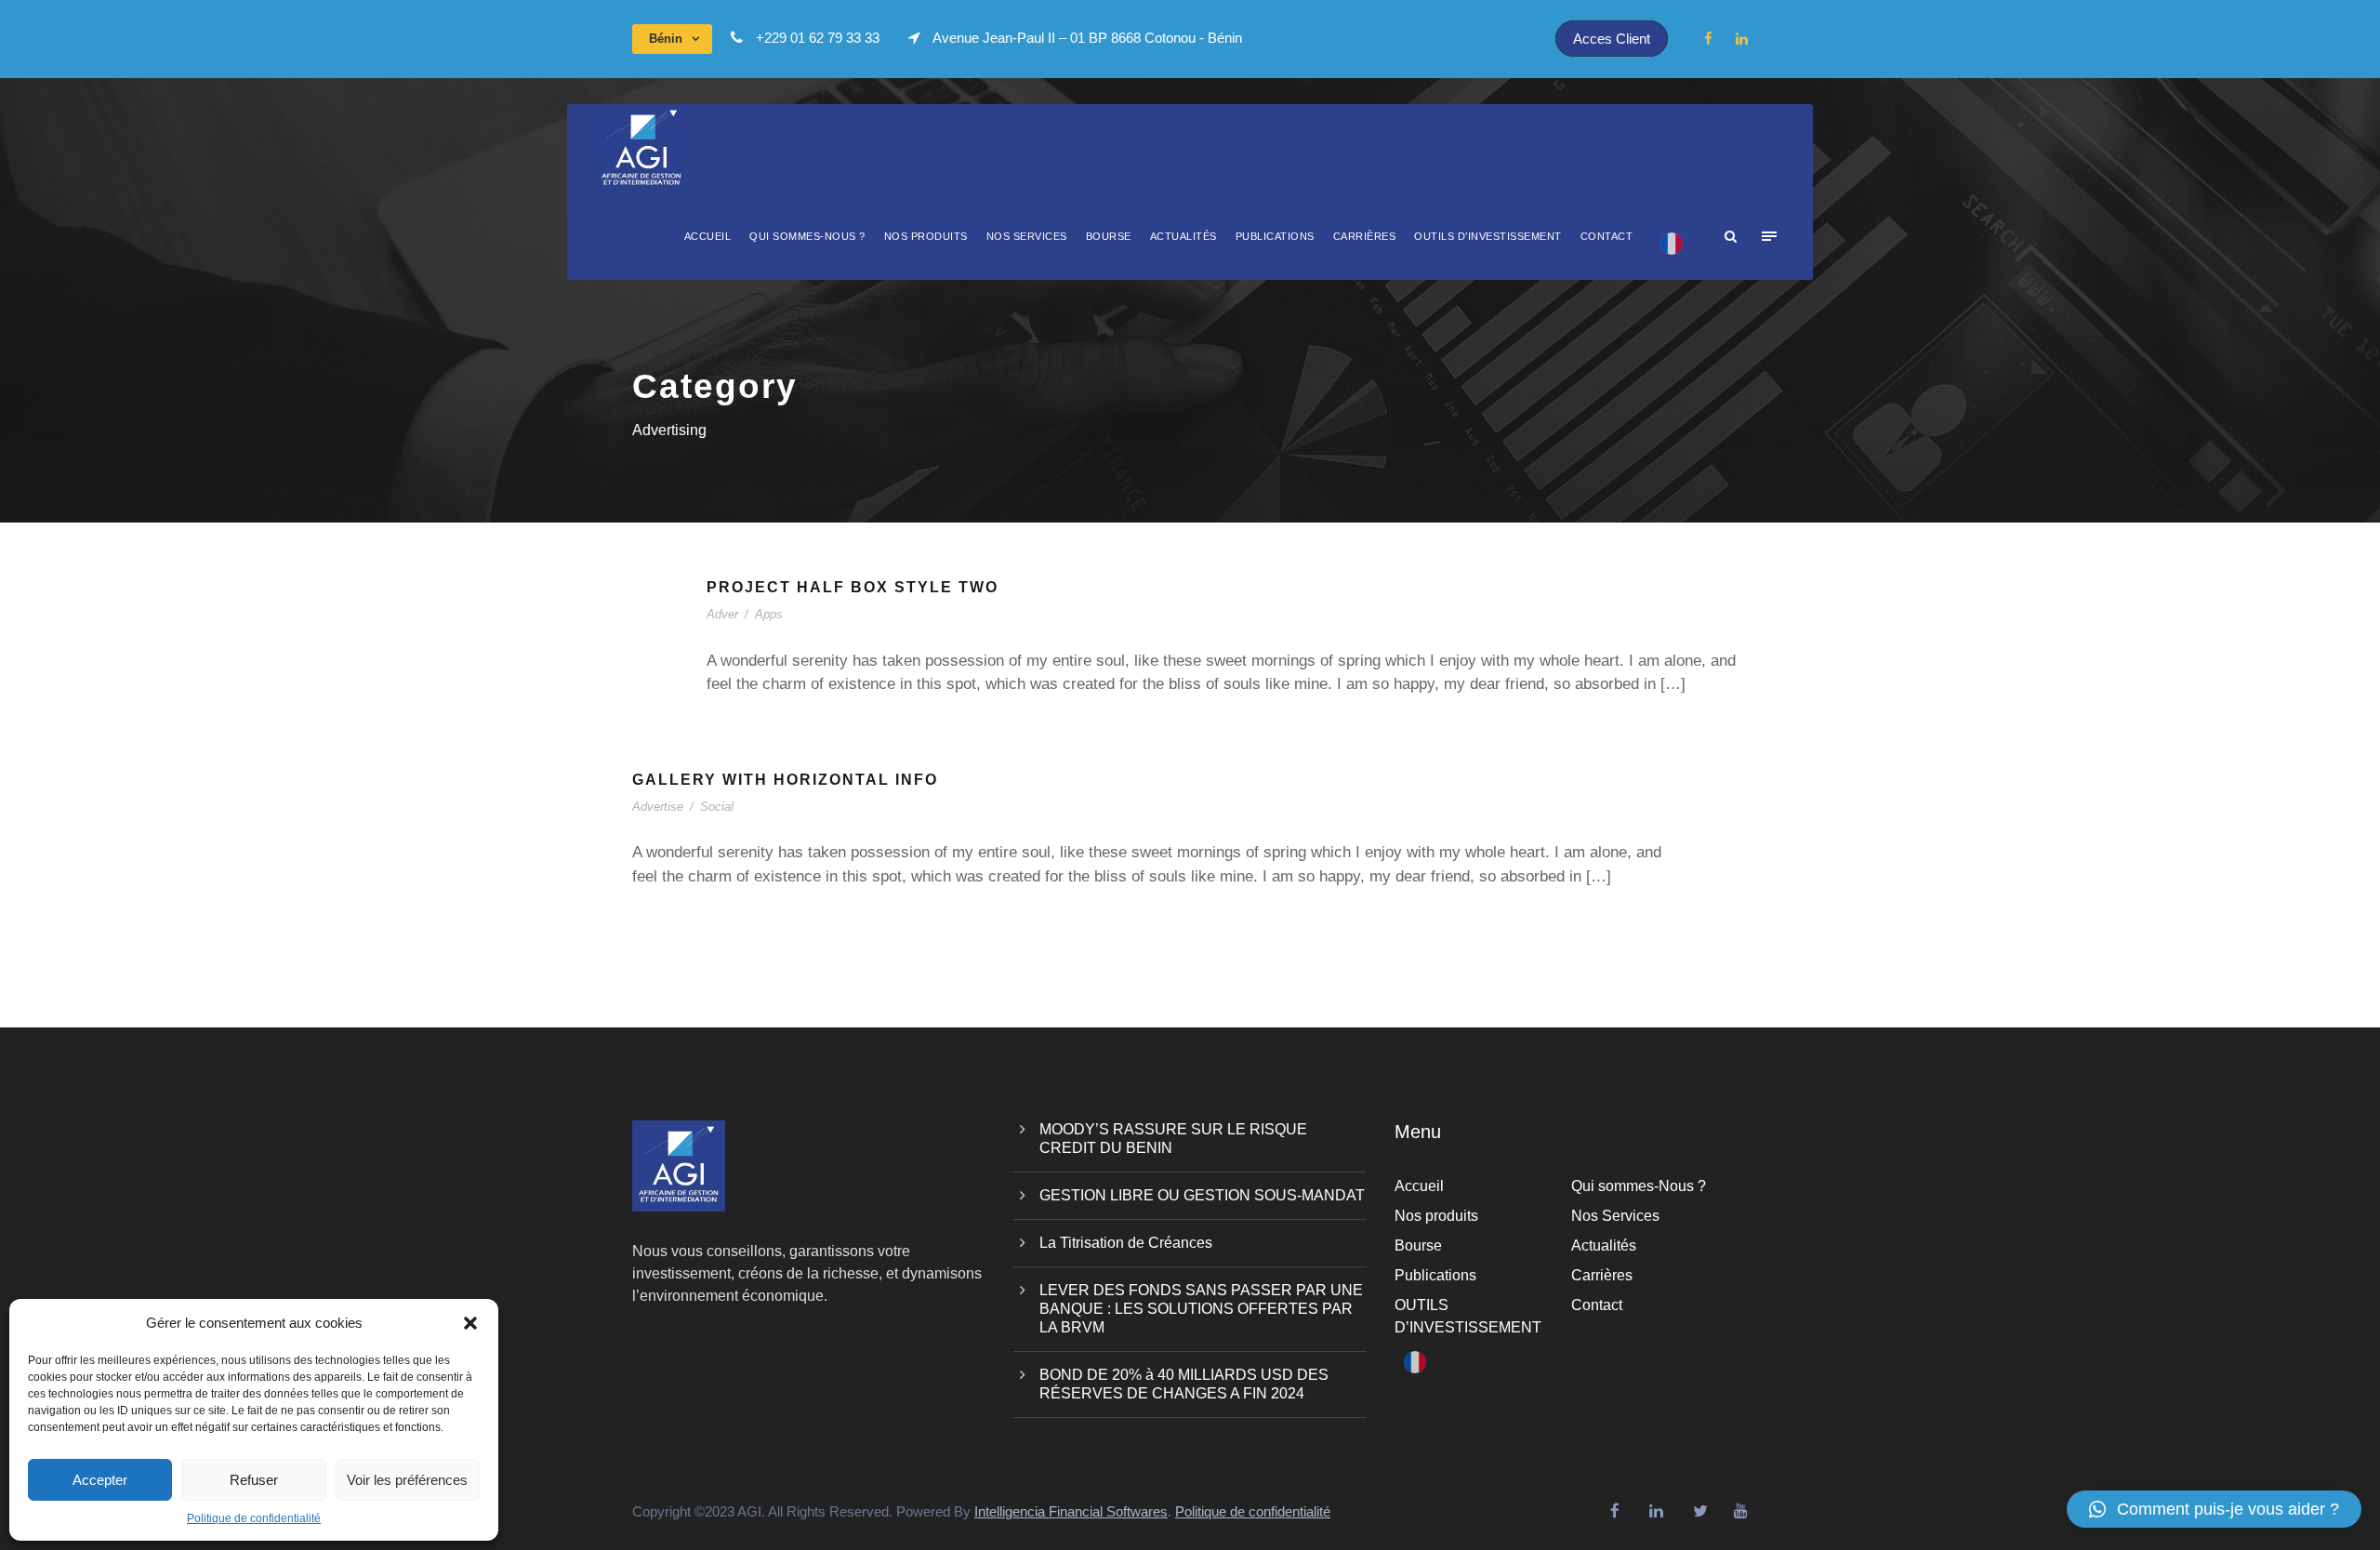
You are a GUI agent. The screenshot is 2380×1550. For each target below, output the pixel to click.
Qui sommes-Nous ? (807, 236)
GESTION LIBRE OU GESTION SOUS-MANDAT (1202, 1195)
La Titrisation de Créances (1126, 1243)
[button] (470, 1323)
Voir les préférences (407, 1480)
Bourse (1109, 236)
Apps (769, 614)
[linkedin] (1742, 39)
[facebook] (1708, 39)
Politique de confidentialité (254, 1518)
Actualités (1183, 236)
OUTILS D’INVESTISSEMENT (1488, 236)
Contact (1607, 236)
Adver (722, 614)
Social (717, 807)
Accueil (708, 236)
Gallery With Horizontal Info (785, 780)
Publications (1275, 236)
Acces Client (1612, 39)
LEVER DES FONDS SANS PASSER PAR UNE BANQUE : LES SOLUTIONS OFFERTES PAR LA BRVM (1201, 1309)
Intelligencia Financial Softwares (1071, 1511)
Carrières (1365, 236)
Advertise (658, 807)
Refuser (254, 1480)
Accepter (100, 1480)
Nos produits (926, 236)
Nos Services (1027, 236)
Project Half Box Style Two (853, 587)
